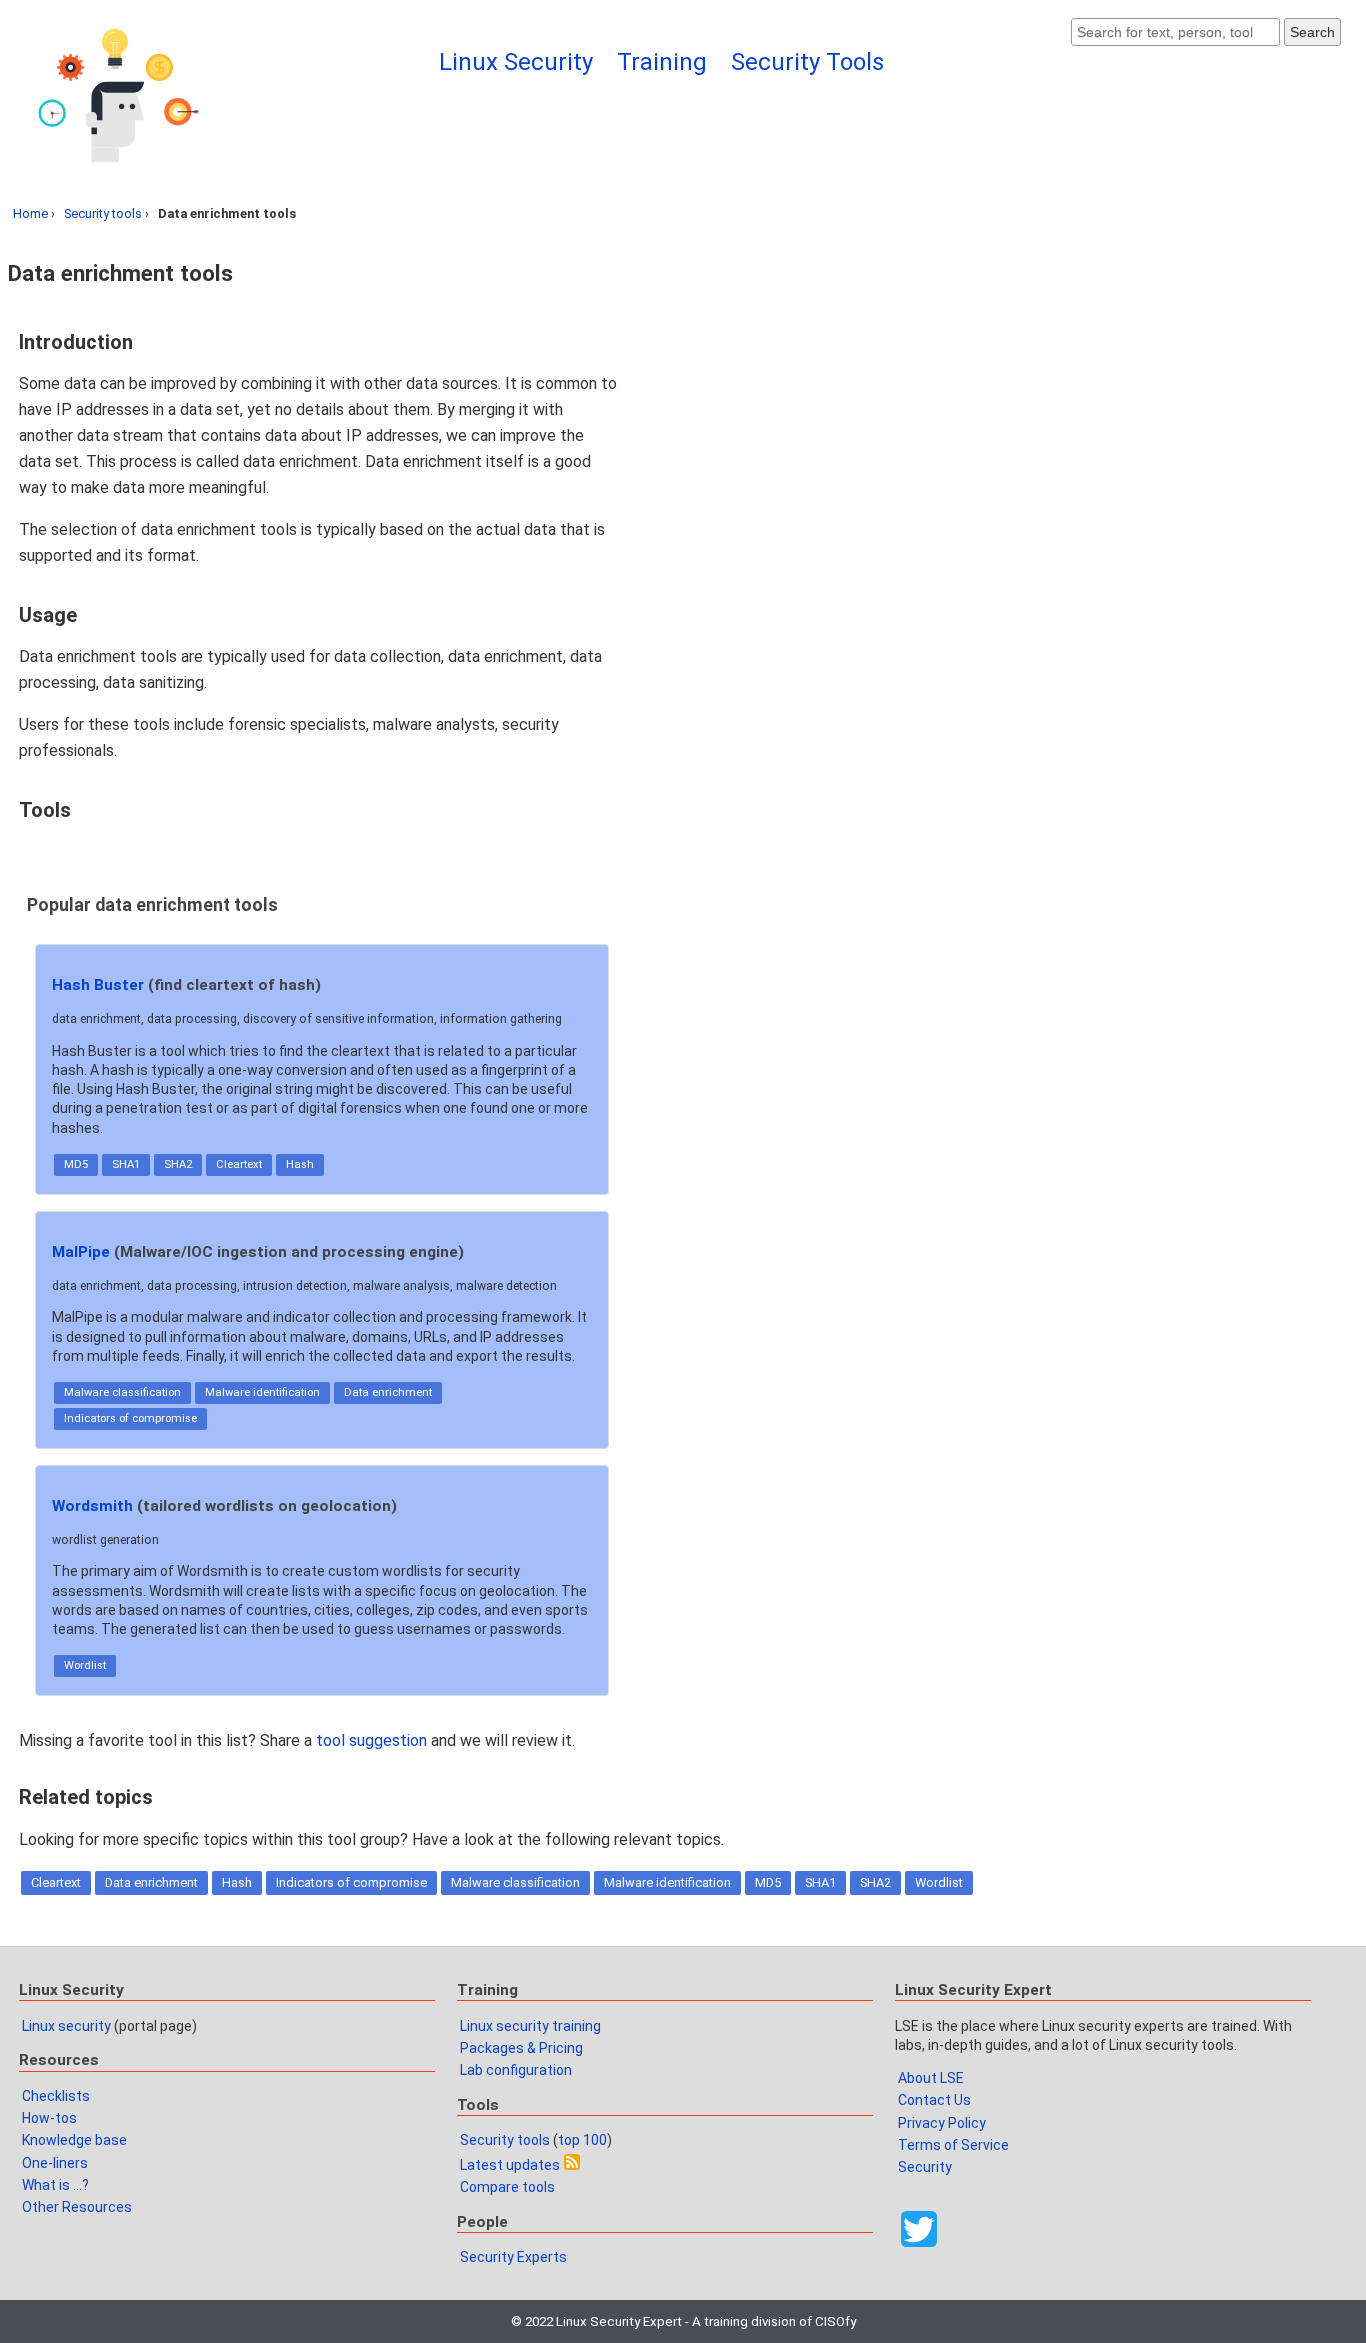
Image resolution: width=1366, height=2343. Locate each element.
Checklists (56, 2096)
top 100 (582, 2140)
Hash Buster (98, 985)
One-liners (55, 2163)
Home (30, 213)
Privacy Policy (942, 2123)
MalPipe (81, 1252)
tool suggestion (371, 1740)
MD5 (76, 1164)
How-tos (49, 2118)
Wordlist (85, 1665)
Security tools (103, 213)
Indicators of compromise (130, 1418)
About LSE (931, 2078)
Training (662, 62)
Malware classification (122, 1392)
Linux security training (530, 2026)
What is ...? (55, 2185)
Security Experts (513, 2257)
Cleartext (239, 1164)
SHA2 (178, 1164)
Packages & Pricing (521, 2048)
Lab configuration (516, 2070)
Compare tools (507, 2187)
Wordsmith (92, 1506)
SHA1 (126, 1164)
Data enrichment (388, 1392)
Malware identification (262, 1392)
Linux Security (516, 62)
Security (925, 2167)
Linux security (66, 2026)
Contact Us (934, 2100)
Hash (300, 1164)
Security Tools (807, 62)
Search (1312, 32)
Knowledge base (74, 2140)
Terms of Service (953, 2145)
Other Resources (77, 2207)
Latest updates (510, 2165)
